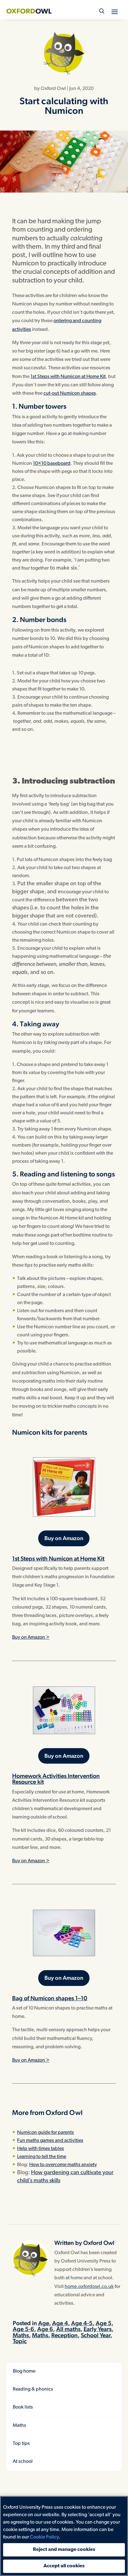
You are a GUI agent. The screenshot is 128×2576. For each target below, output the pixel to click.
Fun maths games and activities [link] (50, 2141)
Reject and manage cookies (64, 2550)
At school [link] (23, 2462)
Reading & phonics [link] (33, 2389)
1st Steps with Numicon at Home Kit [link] (68, 377)
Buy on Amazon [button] (64, 1538)
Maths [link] (21, 2335)
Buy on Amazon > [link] (31, 1637)
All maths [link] (68, 2329)
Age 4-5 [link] (82, 2323)
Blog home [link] (24, 2371)
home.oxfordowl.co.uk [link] (89, 2287)
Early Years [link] (98, 2329)
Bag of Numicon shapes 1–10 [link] (50, 1998)
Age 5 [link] (104, 2323)
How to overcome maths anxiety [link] (63, 2165)
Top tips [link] (21, 2444)
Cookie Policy (44, 2537)
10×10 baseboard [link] (52, 464)
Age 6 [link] (45, 2329)
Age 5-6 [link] (23, 2329)
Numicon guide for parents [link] (46, 2133)
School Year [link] (96, 2335)
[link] (29, 11)
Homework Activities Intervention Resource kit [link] (56, 1779)
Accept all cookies (64, 2566)
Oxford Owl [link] (53, 89)
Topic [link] (20, 2341)
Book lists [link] (23, 2407)
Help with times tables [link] (41, 2149)
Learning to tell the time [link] (42, 2157)
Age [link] (44, 2323)
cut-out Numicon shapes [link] (70, 393)
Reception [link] (64, 2335)
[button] (115, 11)
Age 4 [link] (60, 2323)
